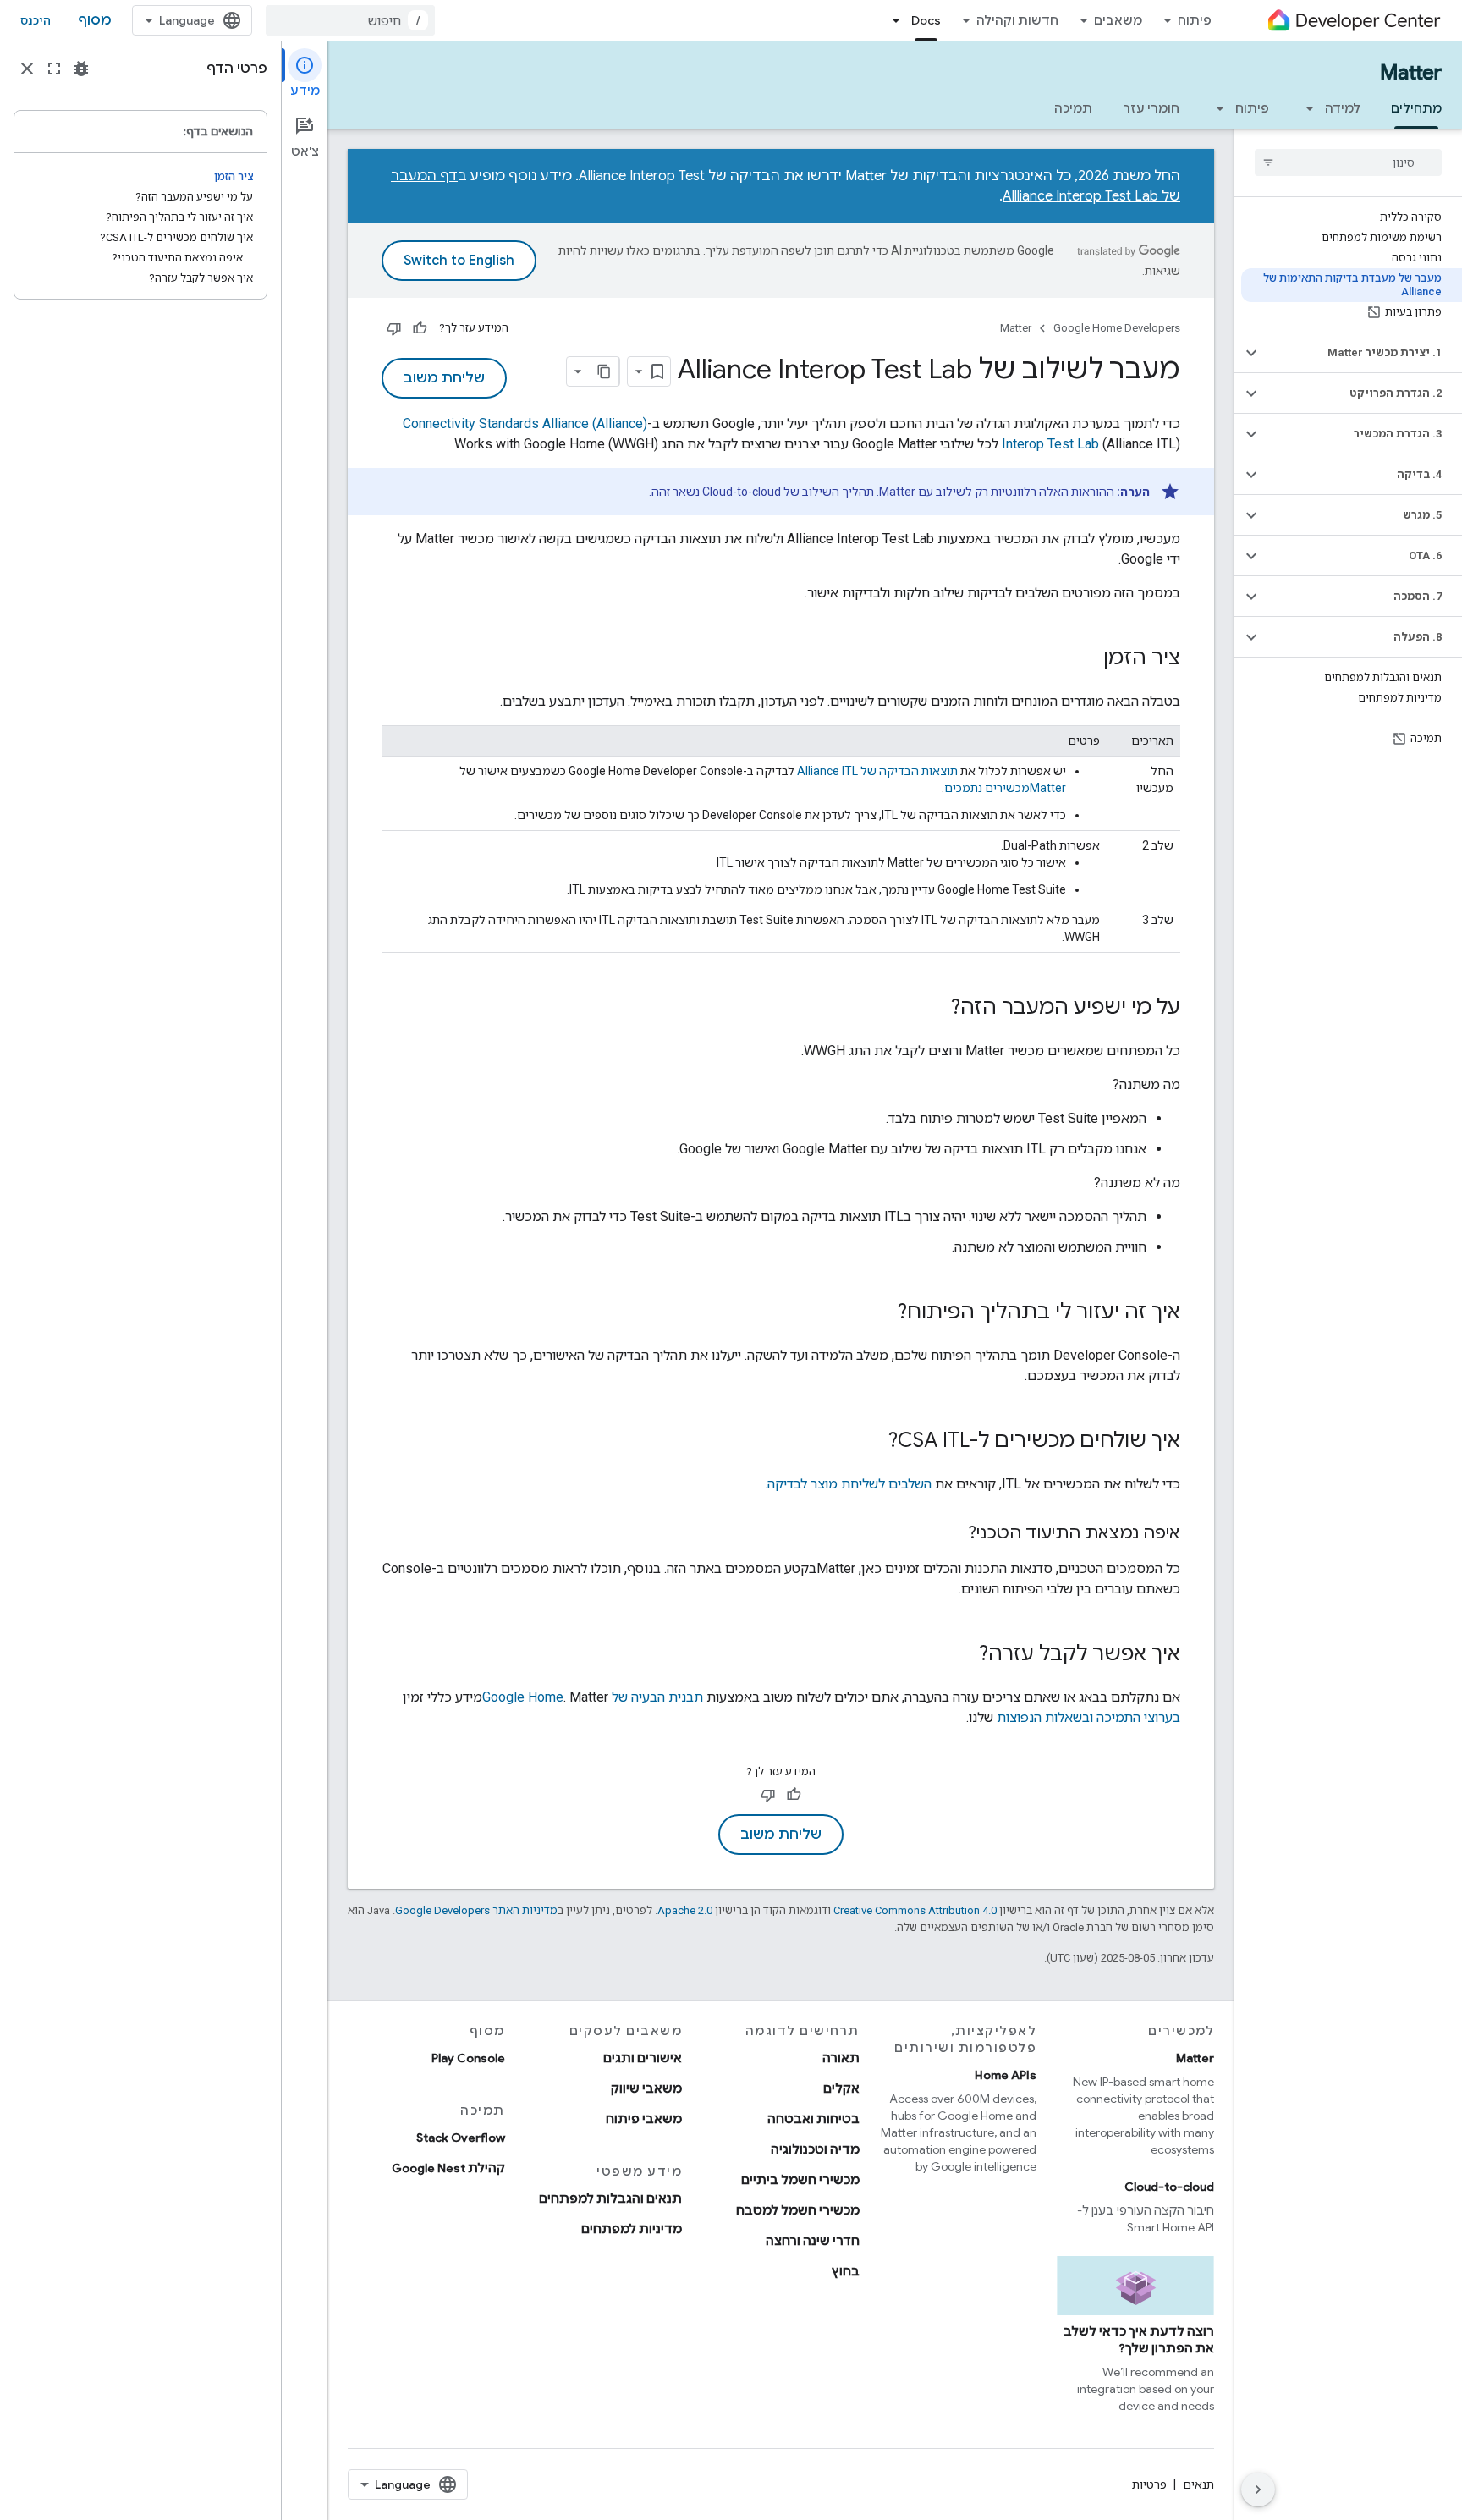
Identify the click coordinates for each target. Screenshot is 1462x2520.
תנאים (1198, 2484)
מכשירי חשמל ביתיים (800, 2180)
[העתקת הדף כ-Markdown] (604, 371)
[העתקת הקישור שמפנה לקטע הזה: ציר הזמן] (1086, 659)
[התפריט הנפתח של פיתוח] (1215, 108)
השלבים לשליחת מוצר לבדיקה (849, 1484)
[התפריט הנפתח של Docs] (891, 20)
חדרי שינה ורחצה (813, 2241)
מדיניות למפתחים (632, 2229)
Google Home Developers (1117, 328)
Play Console (468, 2058)
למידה (1343, 108)
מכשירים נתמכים (1005, 788)
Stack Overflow (461, 2138)
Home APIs (1006, 2075)
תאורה (841, 2058)
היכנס (36, 20)
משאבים (1118, 20)
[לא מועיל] (394, 328)
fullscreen (54, 69)
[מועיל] (420, 328)
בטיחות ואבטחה (813, 2119)
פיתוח (1195, 20)
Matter (1411, 73)
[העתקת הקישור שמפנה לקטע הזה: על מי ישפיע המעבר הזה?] (934, 1009)
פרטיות (1149, 2484)
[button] (1362, 353)
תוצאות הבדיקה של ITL (877, 771)
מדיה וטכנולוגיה (815, 2149)
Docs (926, 20)
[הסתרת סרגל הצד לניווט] (1258, 2490)
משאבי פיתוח (644, 2119)
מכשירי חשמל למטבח (798, 2210)
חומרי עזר (1151, 108)
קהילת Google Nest (448, 2168)
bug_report (81, 69)
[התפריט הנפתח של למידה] (1305, 108)
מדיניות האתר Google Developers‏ (476, 1910)
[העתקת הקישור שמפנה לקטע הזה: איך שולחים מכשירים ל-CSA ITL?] (871, 1442)
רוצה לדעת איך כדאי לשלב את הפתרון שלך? (1139, 2340)
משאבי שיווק (646, 2088)
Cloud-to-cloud (1169, 2187)
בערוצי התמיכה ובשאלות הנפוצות (1088, 1717)
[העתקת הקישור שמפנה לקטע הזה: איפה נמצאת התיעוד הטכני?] (951, 1534)
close (27, 69)
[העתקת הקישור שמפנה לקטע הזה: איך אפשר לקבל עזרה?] (962, 1655)
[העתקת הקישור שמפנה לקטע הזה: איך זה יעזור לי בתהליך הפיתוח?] (881, 1313)
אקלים (841, 2088)
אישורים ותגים (643, 2058)
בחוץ (846, 2271)
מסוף (95, 20)
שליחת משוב (444, 378)
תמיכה (1073, 108)
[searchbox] (1348, 162)
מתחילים (1416, 108)
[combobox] (350, 20)
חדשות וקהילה (1017, 20)
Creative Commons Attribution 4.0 (915, 1910)
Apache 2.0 (685, 1910)
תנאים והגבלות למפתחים (610, 2198)
